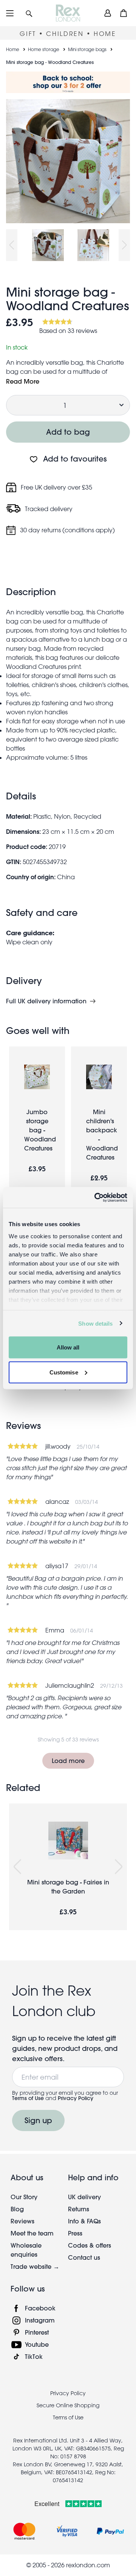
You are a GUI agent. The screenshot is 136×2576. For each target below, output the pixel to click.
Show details (95, 1323)
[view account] (108, 13)
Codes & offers (90, 2245)
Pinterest (37, 2332)
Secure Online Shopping (68, 2405)
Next (124, 245)
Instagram (40, 2320)
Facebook (40, 2308)
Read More (23, 381)
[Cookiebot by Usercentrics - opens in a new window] (96, 1197)
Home (13, 49)
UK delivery (84, 2197)
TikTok (34, 2356)
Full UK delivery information (46, 1001)
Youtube (37, 2344)
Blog (17, 2209)
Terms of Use (28, 2098)
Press (75, 2233)
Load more (68, 1761)
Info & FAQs (84, 2221)
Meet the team (32, 2233)
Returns (79, 2209)
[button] (29, 13)
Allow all (68, 1347)
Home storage (44, 49)
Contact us (84, 2257)
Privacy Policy (76, 2098)
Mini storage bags (87, 49)
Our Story (24, 2197)
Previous (12, 245)
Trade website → (35, 2266)
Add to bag (68, 432)
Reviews (22, 2221)
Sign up (38, 2120)
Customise (64, 1372)
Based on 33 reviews (68, 331)
